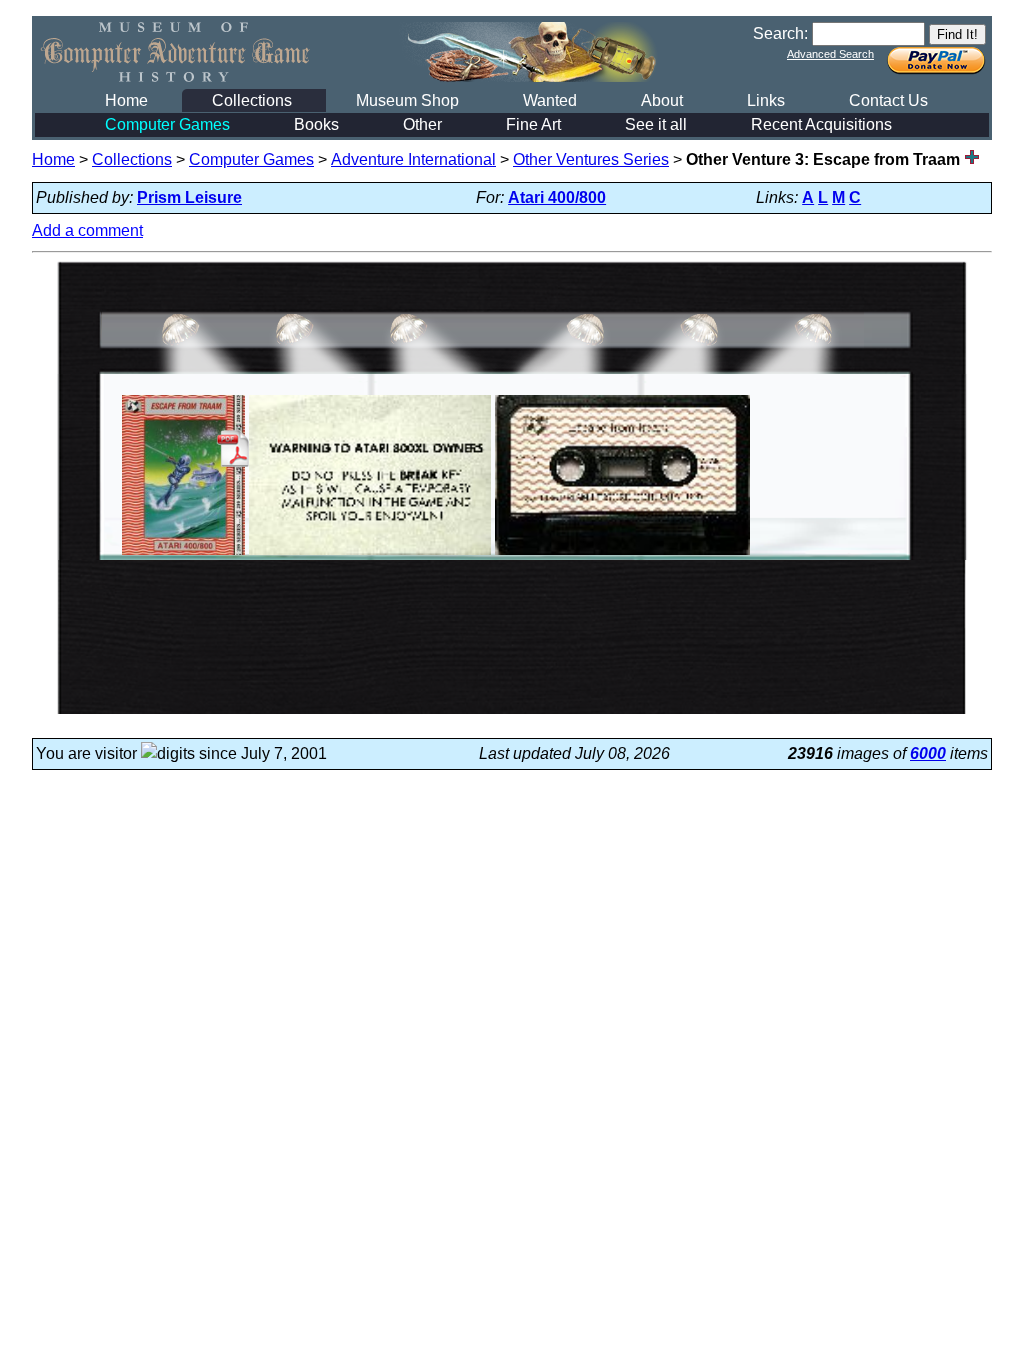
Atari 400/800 (557, 197)
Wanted (550, 100)
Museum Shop (407, 100)
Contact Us (888, 100)
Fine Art (533, 124)
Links (766, 100)
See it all (656, 124)
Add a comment (87, 230)
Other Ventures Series (591, 159)
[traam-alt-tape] (622, 554)
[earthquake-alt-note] (370, 554)
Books (316, 124)
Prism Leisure (189, 197)
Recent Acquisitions (821, 124)
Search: (780, 33)
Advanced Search (830, 54)
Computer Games (167, 124)
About (662, 100)
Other (422, 124)
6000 (928, 753)
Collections (252, 100)
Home (126, 100)
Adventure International (413, 159)
